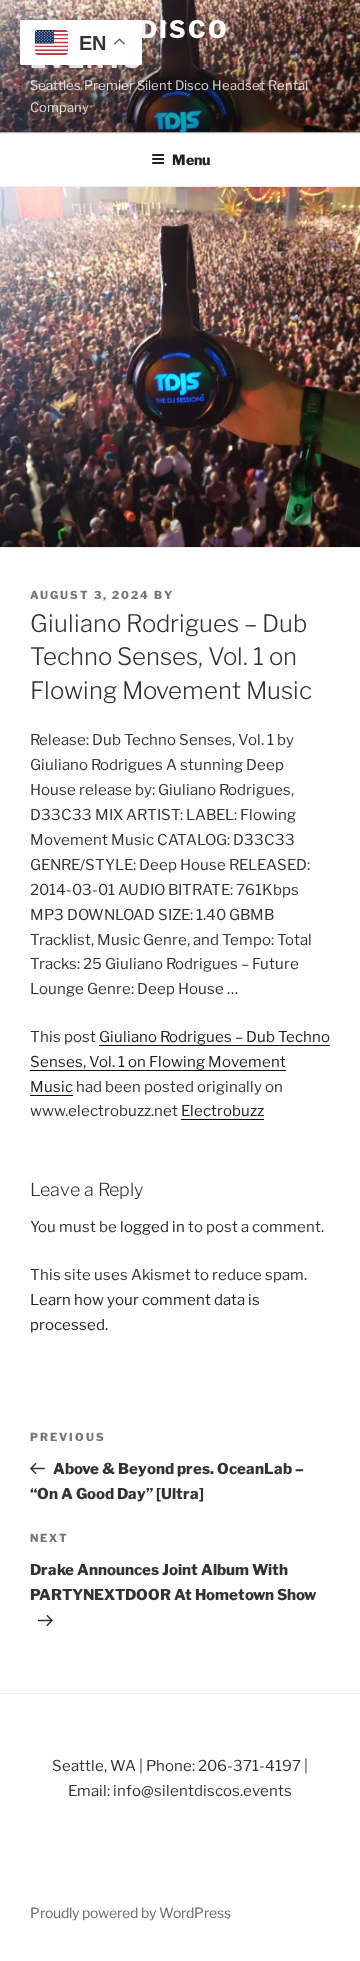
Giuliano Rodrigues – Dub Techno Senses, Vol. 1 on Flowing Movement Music (180, 1062)
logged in (152, 1227)
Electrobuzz (222, 1111)
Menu (191, 159)
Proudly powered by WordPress (130, 1912)
